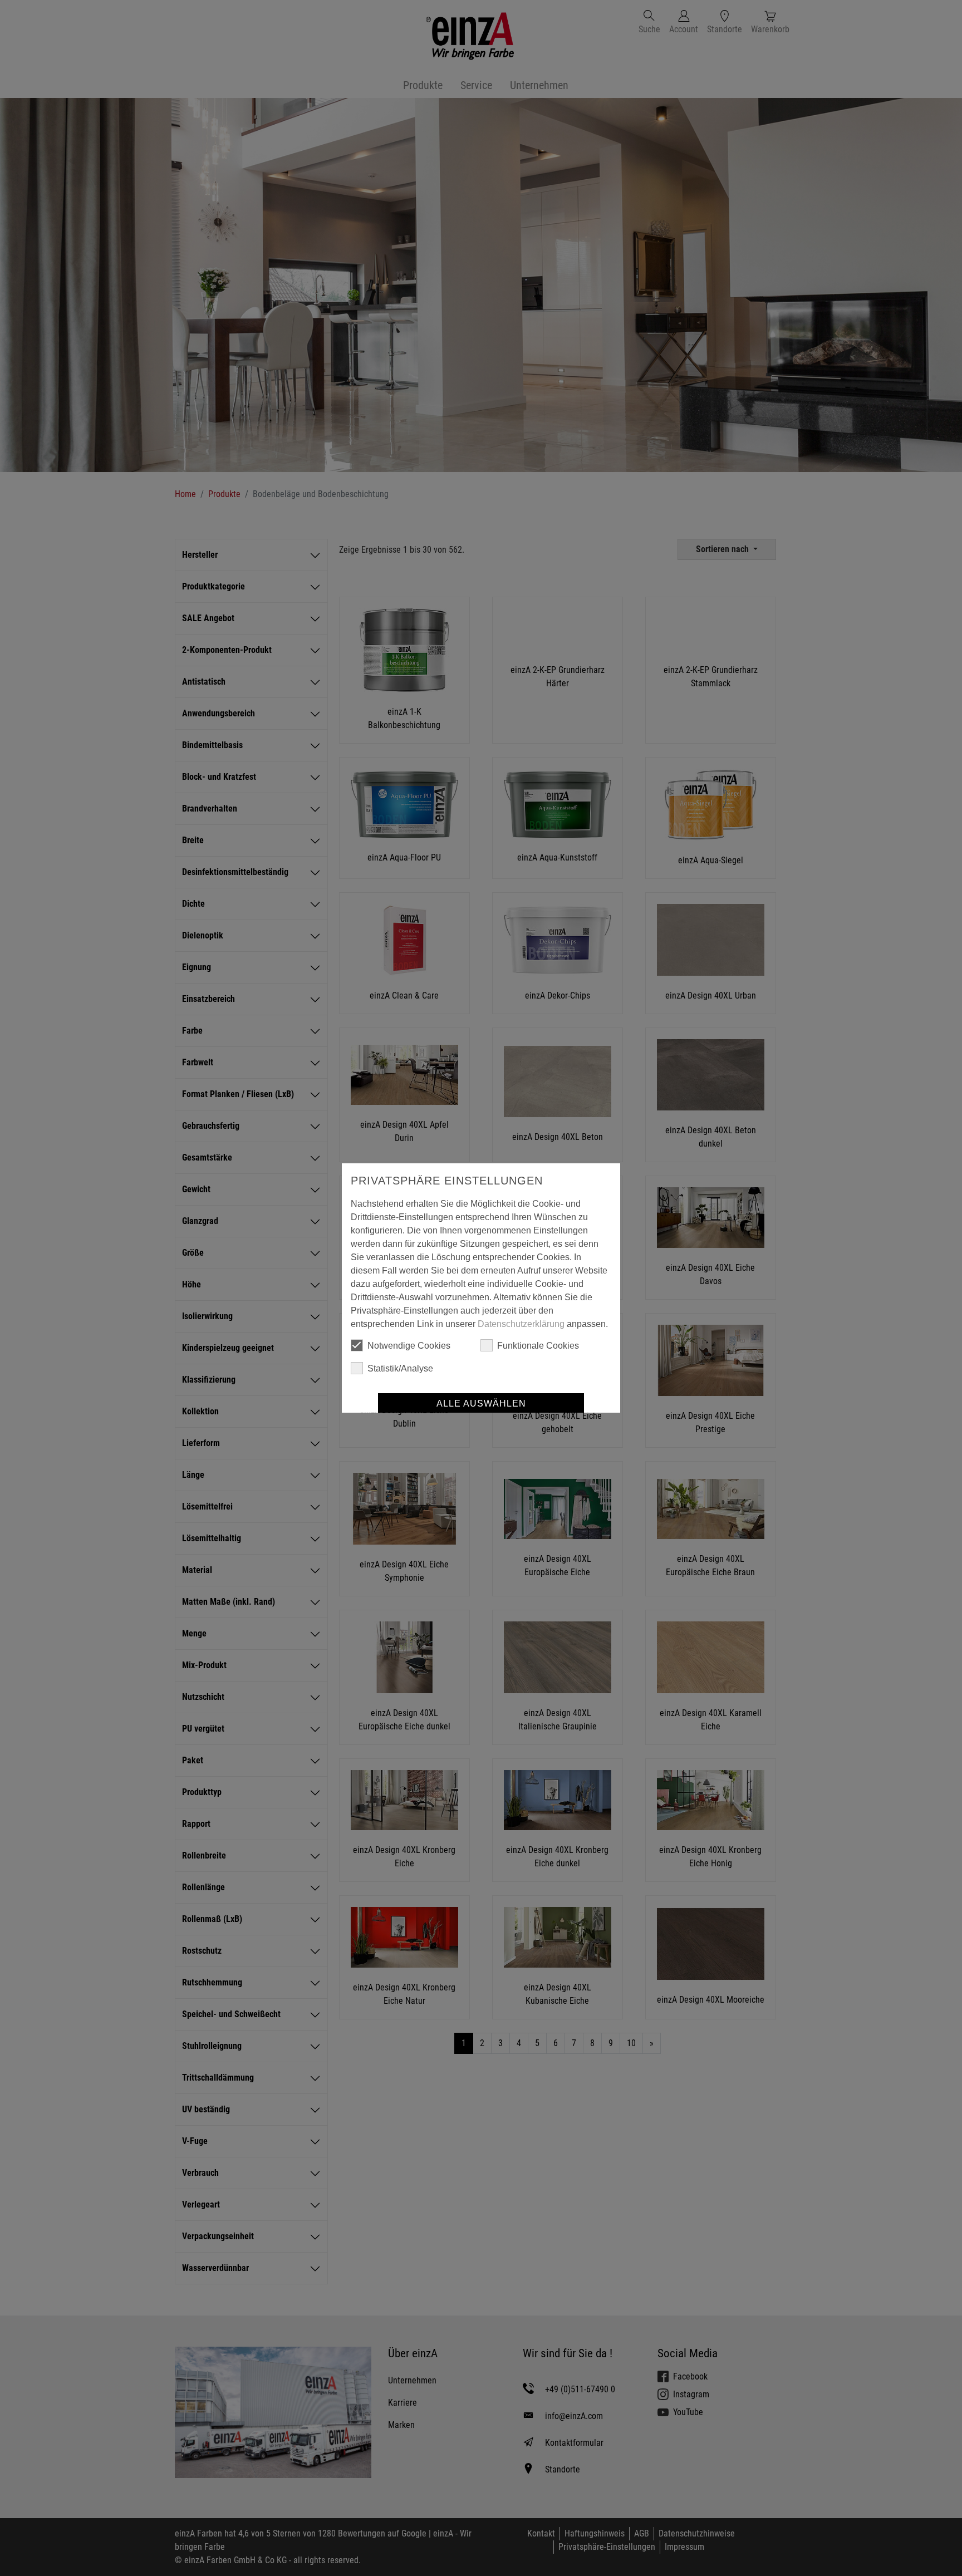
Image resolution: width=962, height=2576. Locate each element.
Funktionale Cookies (538, 1346)
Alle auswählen (481, 1403)
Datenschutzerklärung (521, 1324)
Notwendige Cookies (409, 1346)
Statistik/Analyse (400, 1368)
